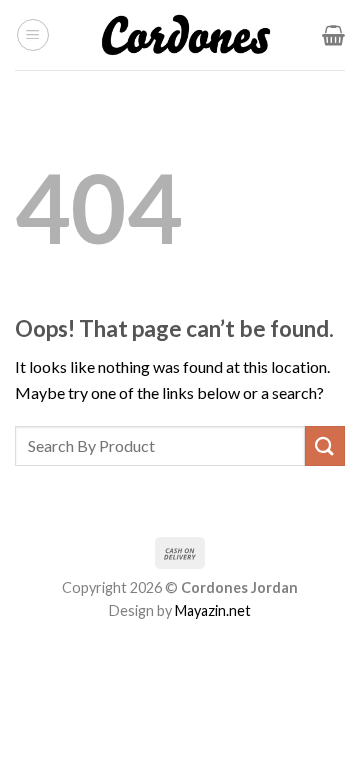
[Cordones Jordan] (186, 35)
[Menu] (33, 35)
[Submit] (325, 445)
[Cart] (333, 35)
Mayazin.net (213, 610)
